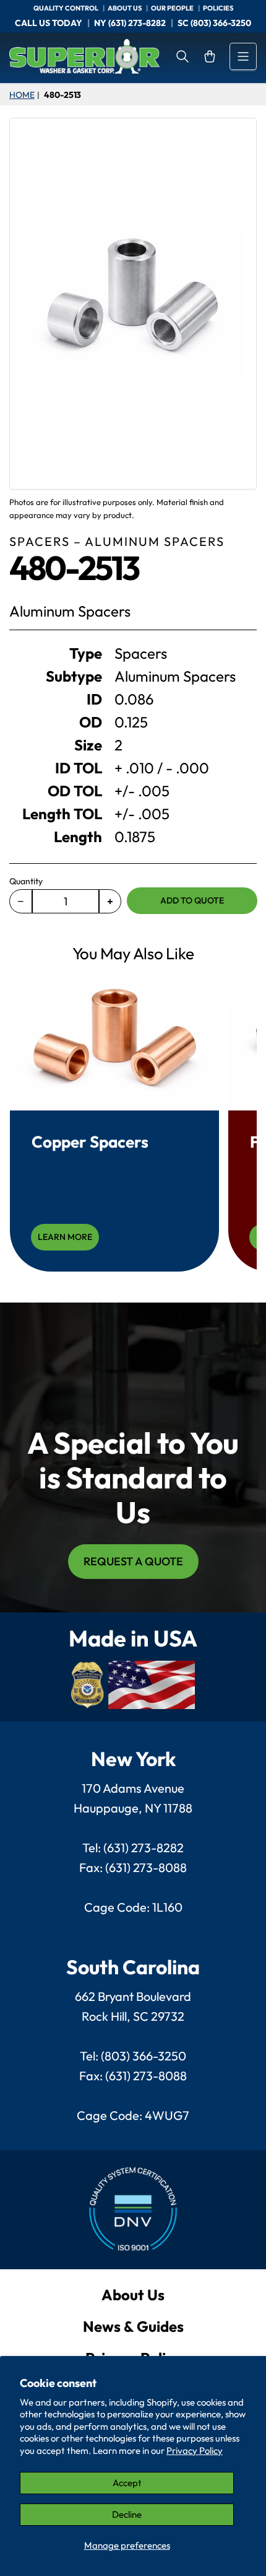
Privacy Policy (195, 2451)
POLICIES (218, 8)
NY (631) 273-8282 (130, 23)
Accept (127, 2483)
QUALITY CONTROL (66, 8)
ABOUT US (125, 8)
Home (22, 95)
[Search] (182, 56)
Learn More (65, 1237)
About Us (133, 2295)
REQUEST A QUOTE (133, 1561)
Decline (127, 2514)
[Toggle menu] (243, 56)
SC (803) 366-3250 (214, 23)
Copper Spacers (90, 1142)
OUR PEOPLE (173, 8)
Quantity (26, 881)
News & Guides (133, 2326)
